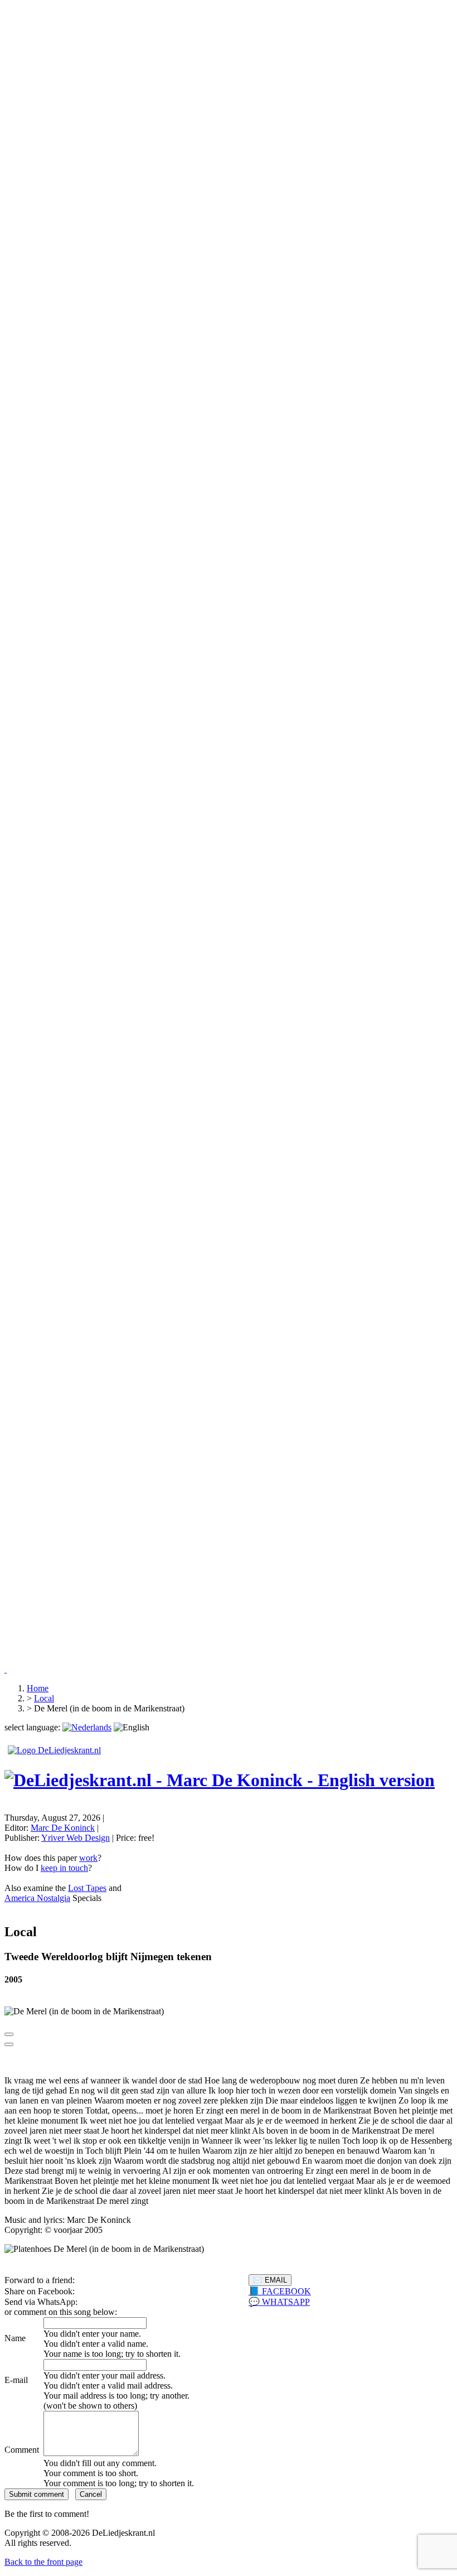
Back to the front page (43, 2562)
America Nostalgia (37, 1898)
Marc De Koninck (63, 1828)
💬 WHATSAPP (279, 2302)
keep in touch (64, 1868)
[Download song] (9, 2044)
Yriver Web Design (76, 1838)
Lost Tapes (87, 1888)
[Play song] (9, 2034)
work (88, 1858)
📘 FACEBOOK (280, 2291)
